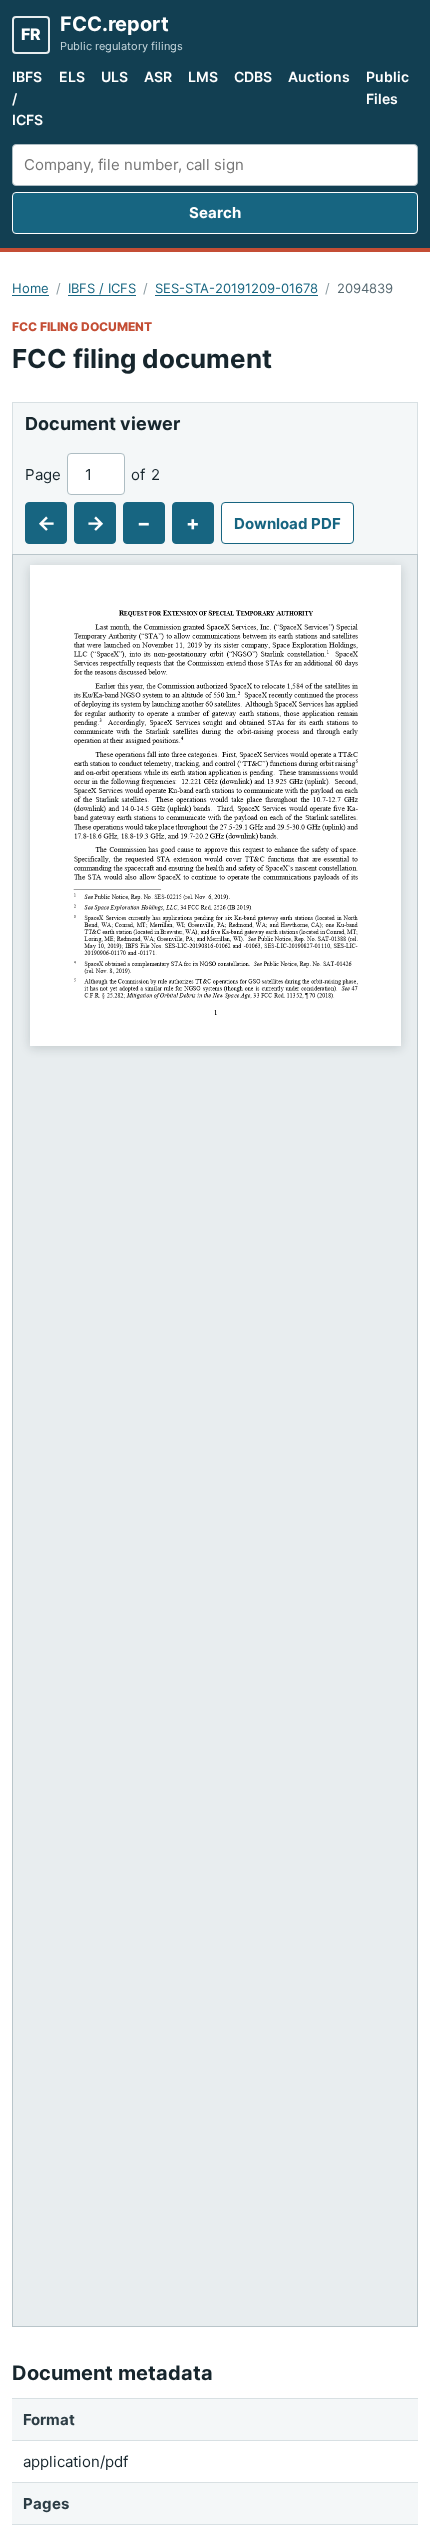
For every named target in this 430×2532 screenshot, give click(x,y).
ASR (158, 76)
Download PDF (287, 523)
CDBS (253, 76)
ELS (72, 76)
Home (30, 288)
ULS (114, 76)
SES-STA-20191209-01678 (236, 288)
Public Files (387, 87)
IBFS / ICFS (27, 98)
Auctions (319, 76)
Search (215, 212)
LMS (203, 76)
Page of (92, 474)
